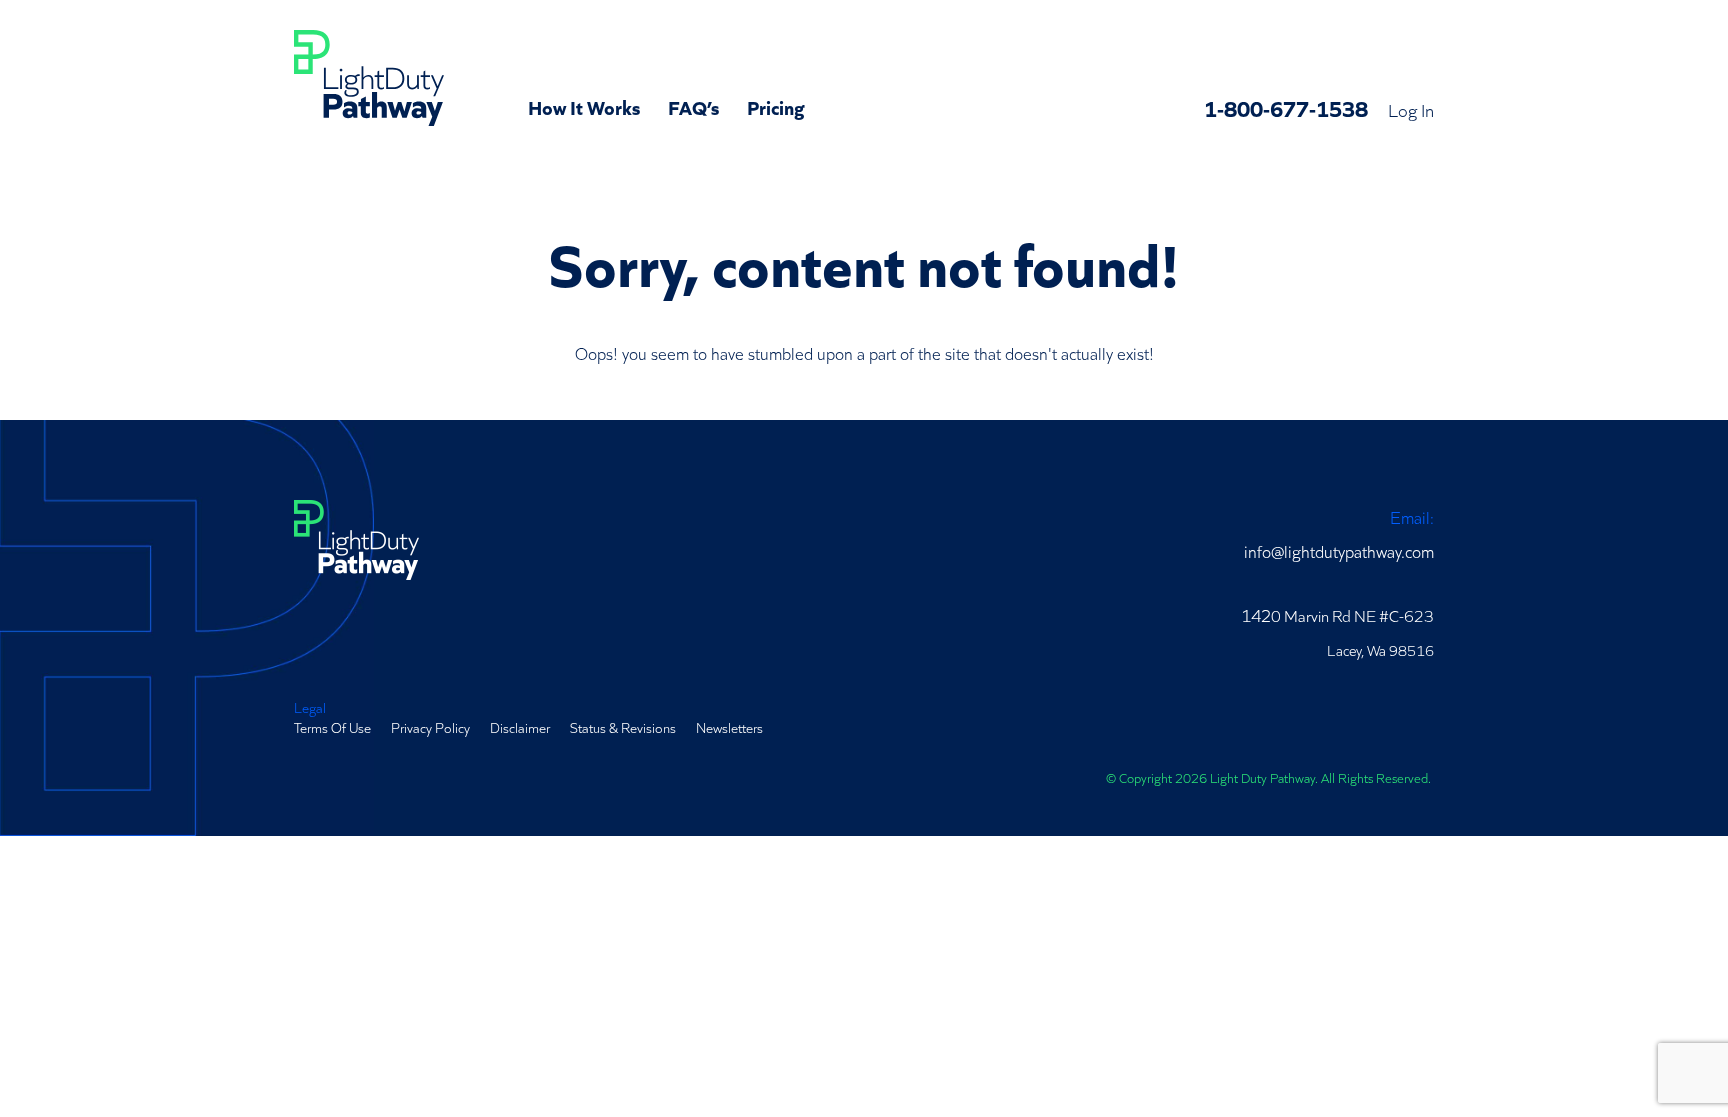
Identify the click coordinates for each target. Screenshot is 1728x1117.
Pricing (776, 106)
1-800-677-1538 (1286, 107)
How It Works (584, 106)
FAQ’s (693, 106)
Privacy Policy (430, 727)
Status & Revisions (623, 727)
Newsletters (729, 727)
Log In (1411, 109)
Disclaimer (520, 727)
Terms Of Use (332, 727)
